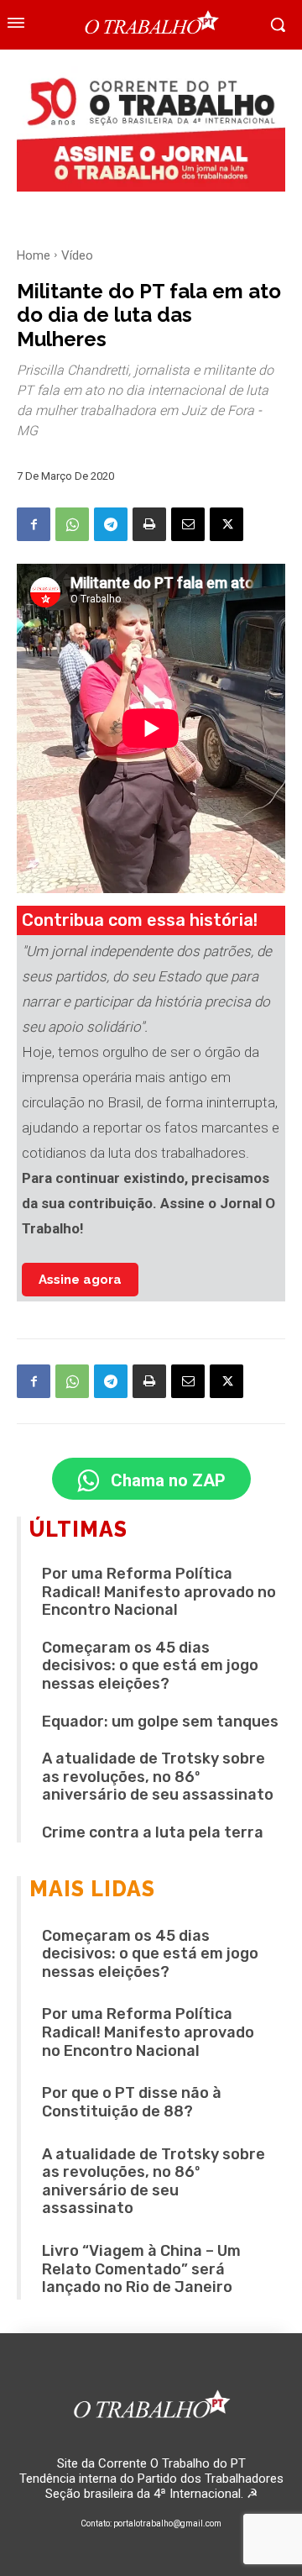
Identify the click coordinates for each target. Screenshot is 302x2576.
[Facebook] (34, 524)
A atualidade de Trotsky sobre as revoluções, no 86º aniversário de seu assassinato (158, 1777)
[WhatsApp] (72, 524)
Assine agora (80, 1280)
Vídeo (77, 255)
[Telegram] (111, 524)
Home (34, 255)
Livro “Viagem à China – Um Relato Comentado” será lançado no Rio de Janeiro (141, 2269)
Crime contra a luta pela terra (153, 1832)
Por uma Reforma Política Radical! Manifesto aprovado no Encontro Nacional (159, 1592)
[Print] (149, 524)
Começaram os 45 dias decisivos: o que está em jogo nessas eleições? (150, 1666)
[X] (226, 524)
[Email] (188, 524)
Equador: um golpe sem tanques (160, 1722)
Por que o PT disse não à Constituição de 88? (132, 2102)
